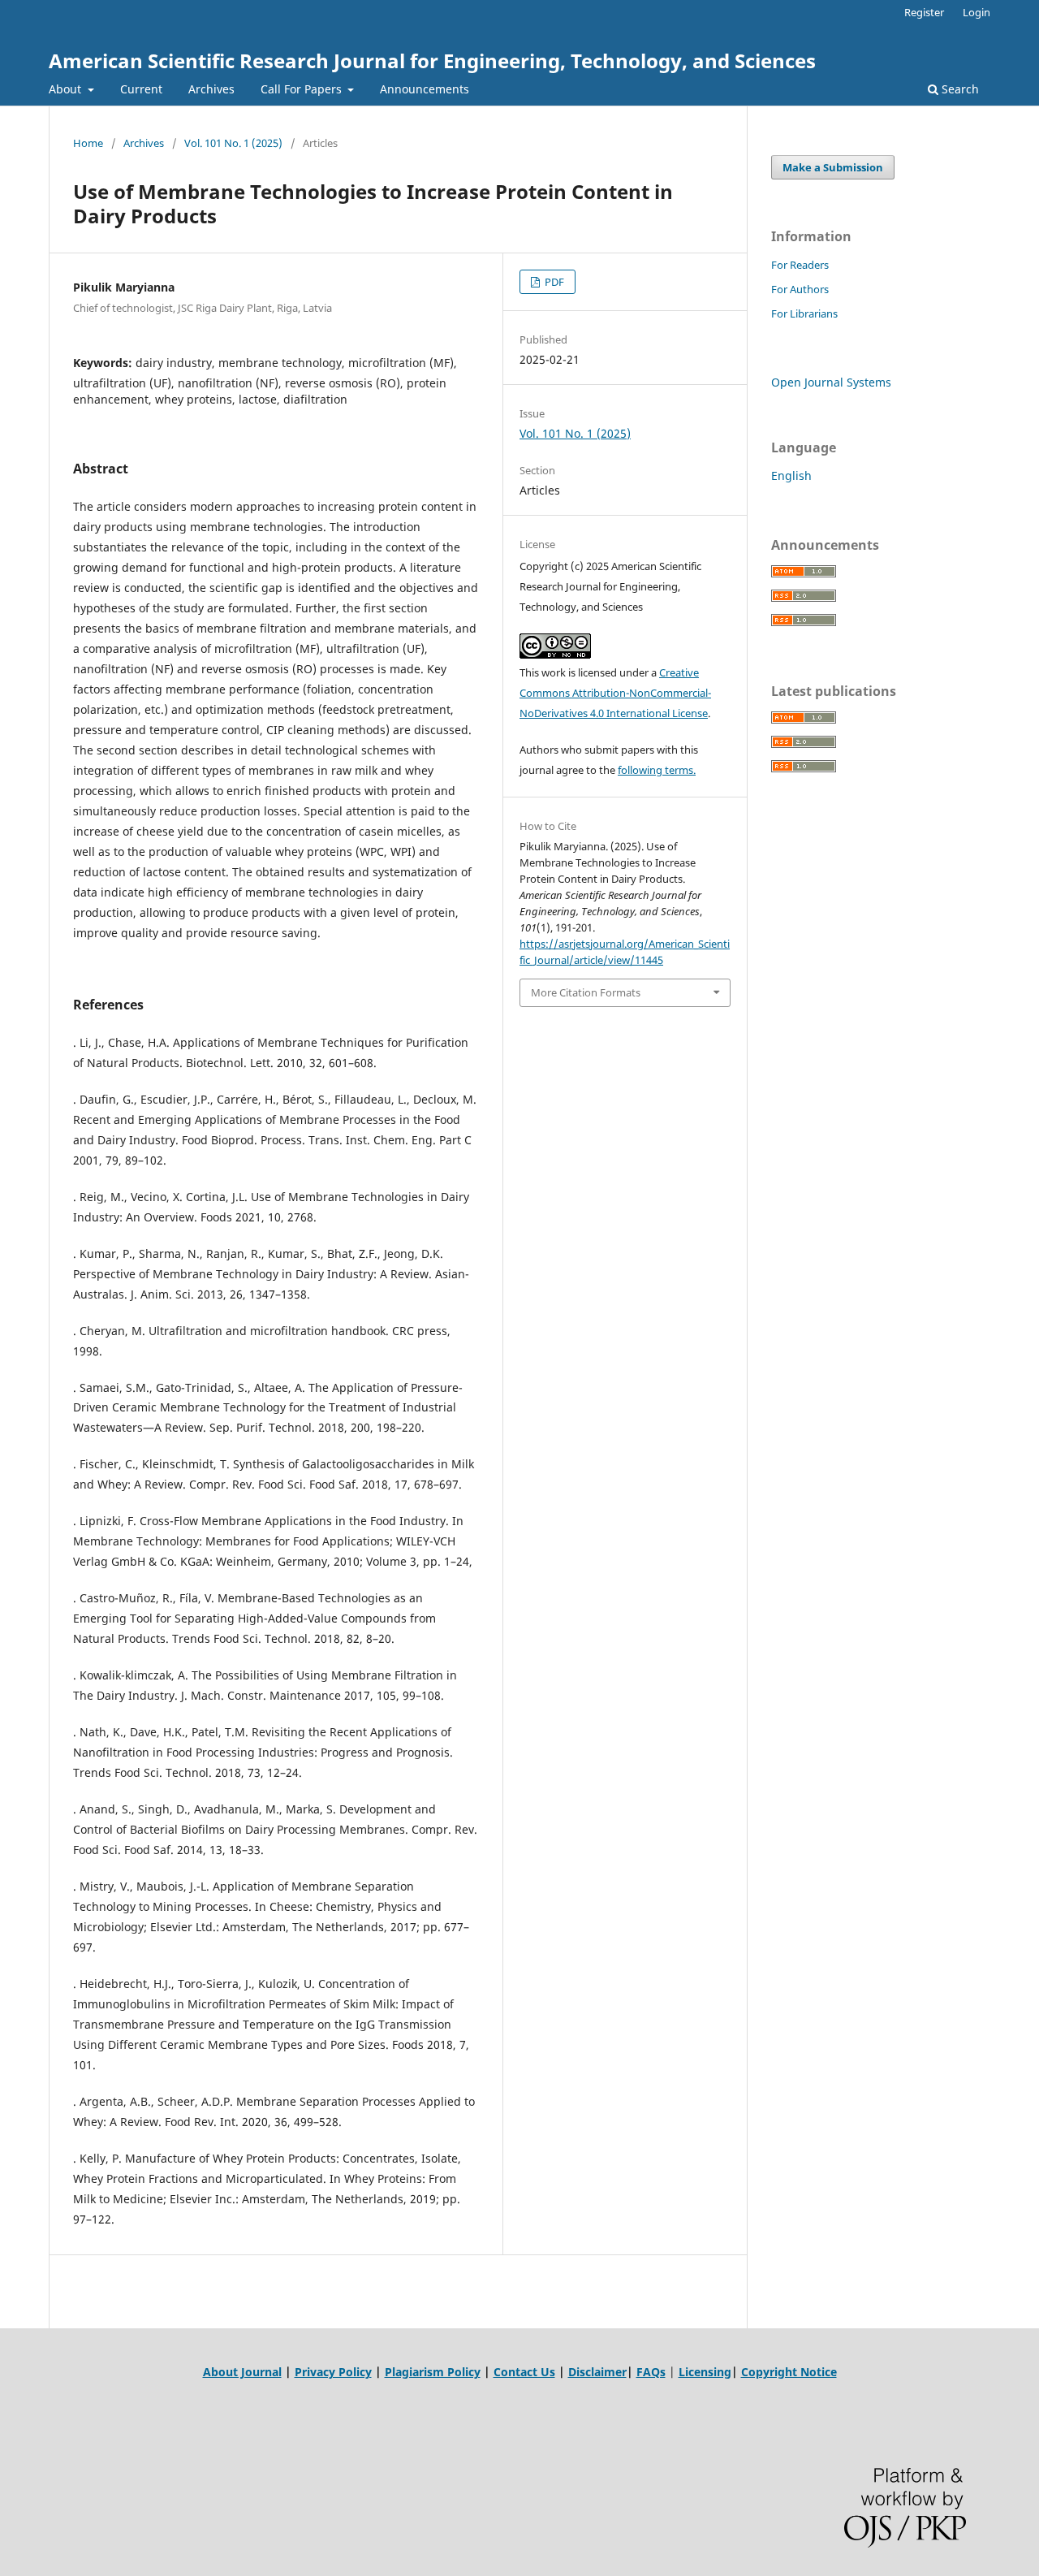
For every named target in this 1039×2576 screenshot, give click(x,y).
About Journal (242, 2372)
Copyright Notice (789, 2372)
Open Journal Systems (831, 382)
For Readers (800, 265)
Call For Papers (303, 89)
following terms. (657, 770)
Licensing (705, 2372)
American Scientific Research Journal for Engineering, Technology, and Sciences (432, 61)
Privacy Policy (333, 2372)
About (67, 89)
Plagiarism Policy (433, 2372)
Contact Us (524, 2372)
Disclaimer (597, 2372)
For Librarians (804, 313)
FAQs (651, 2372)
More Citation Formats (586, 992)
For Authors (800, 289)
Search (959, 89)
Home (88, 143)
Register (924, 12)
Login (976, 12)
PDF (553, 282)
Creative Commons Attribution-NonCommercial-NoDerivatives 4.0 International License (615, 693)
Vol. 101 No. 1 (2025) (233, 143)
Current (141, 89)
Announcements (425, 89)
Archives (211, 89)
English (791, 475)
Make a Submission (833, 167)
